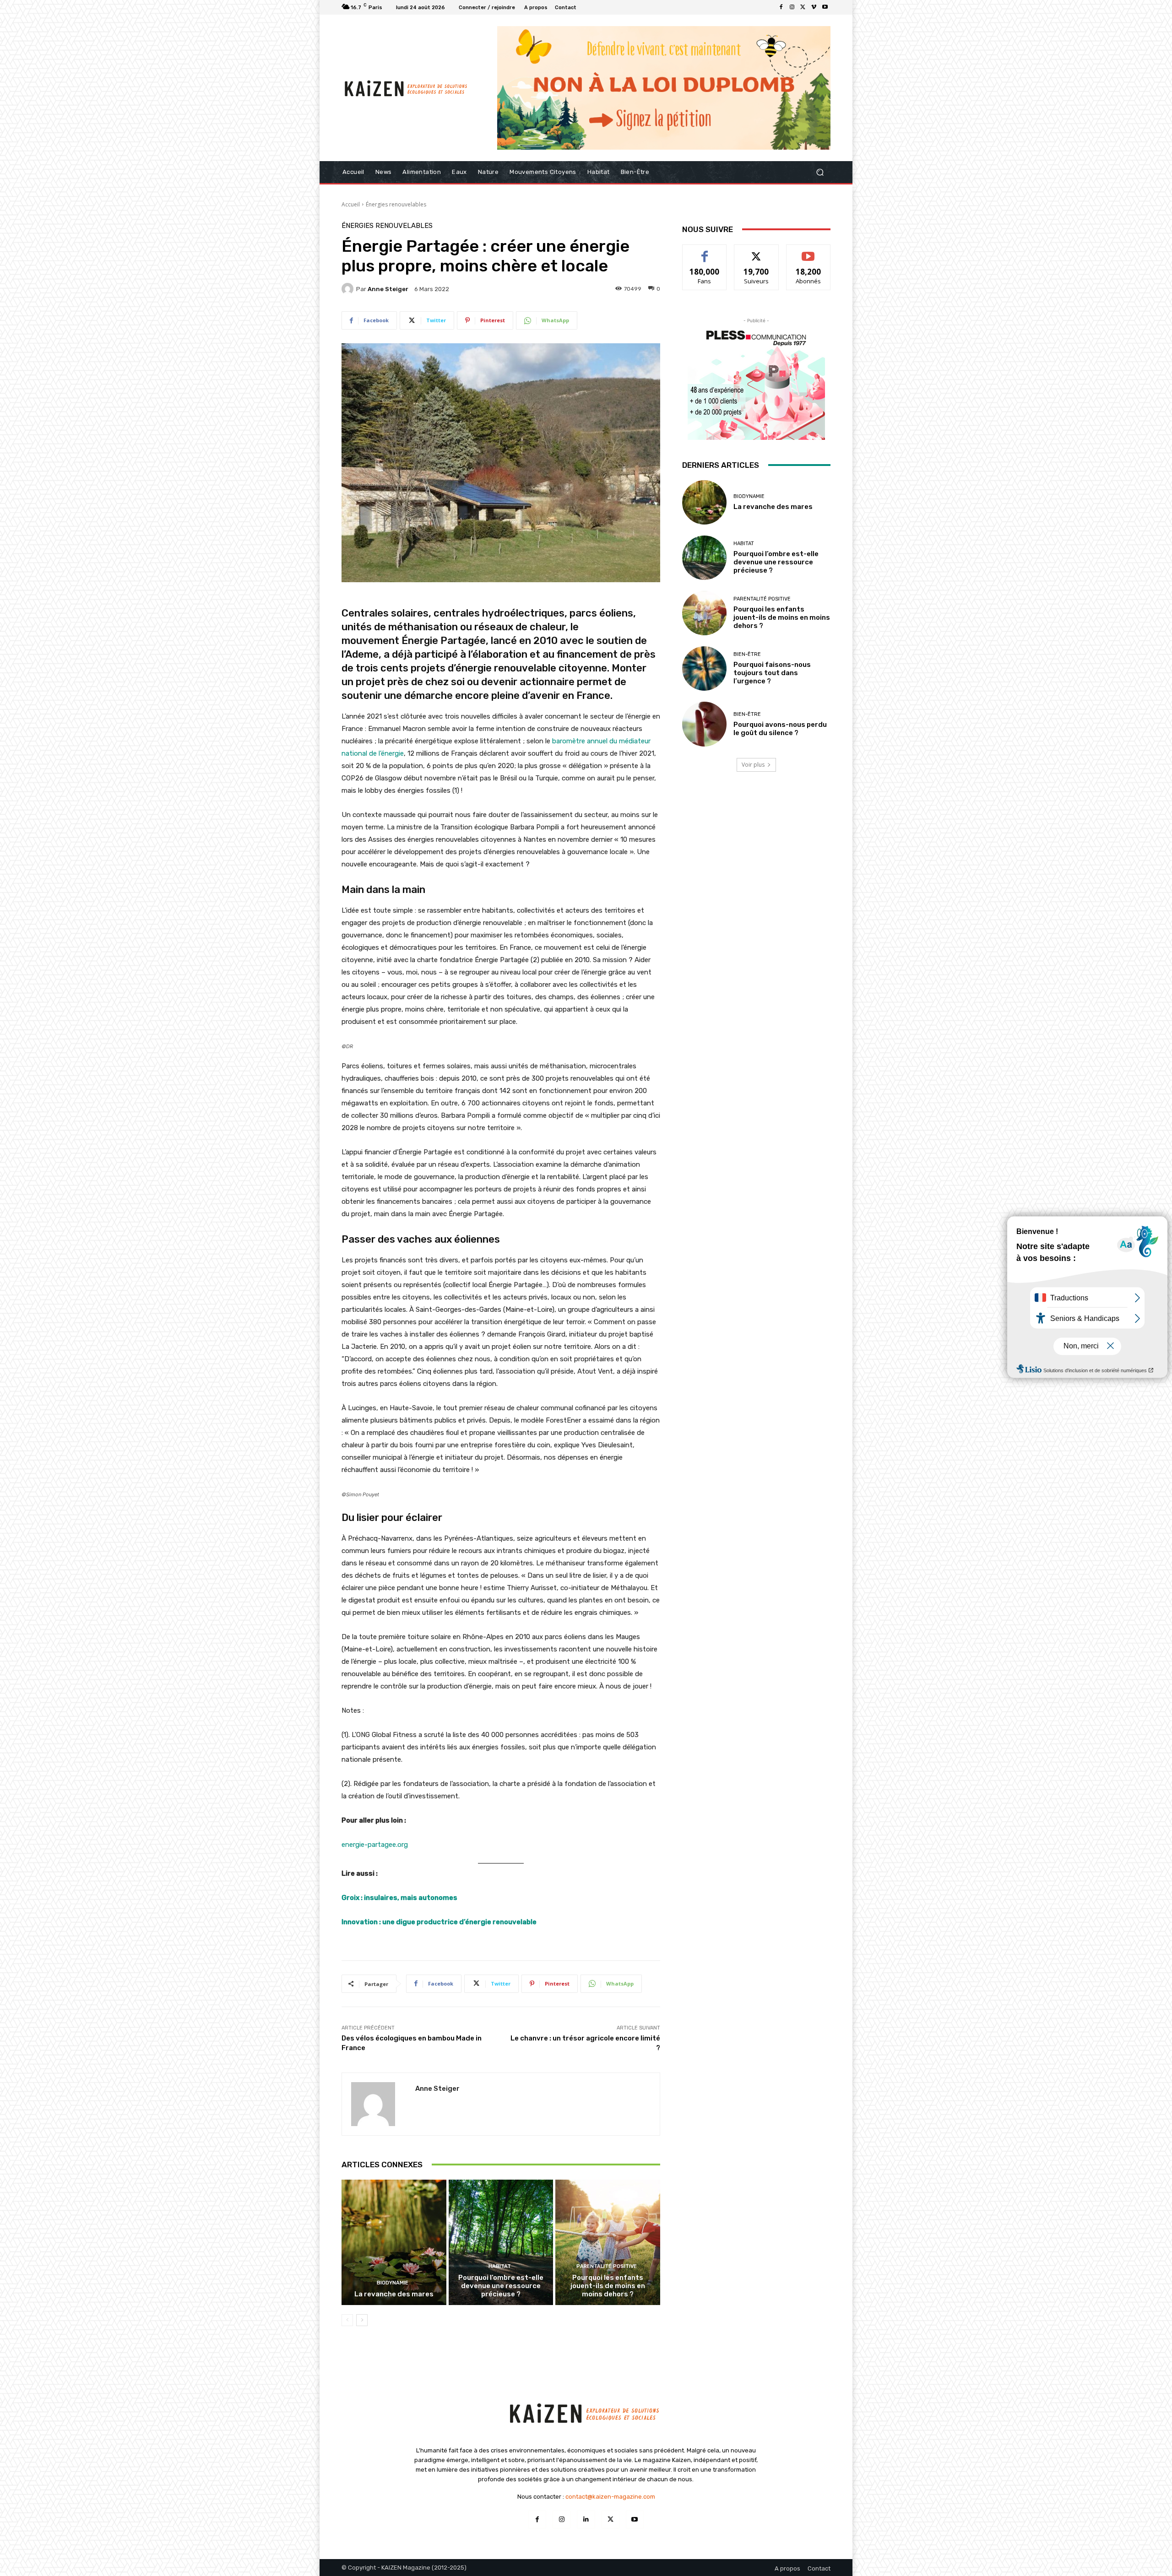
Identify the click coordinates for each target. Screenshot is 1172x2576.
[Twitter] (803, 7)
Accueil (351, 204)
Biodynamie (393, 2283)
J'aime (705, 252)
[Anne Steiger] (349, 289)
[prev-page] (347, 2320)
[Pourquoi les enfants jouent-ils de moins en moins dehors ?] (608, 2242)
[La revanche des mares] (394, 2242)
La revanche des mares (394, 2294)
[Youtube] (825, 7)
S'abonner (808, 252)
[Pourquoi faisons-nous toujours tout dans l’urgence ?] (704, 668)
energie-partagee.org (375, 1845)
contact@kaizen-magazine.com (610, 2497)
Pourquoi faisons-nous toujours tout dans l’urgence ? (772, 673)
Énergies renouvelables (396, 204)
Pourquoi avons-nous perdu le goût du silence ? (780, 729)
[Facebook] (781, 7)
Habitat (500, 2266)
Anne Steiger (388, 289)
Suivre (757, 252)
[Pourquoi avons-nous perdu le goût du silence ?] (704, 724)
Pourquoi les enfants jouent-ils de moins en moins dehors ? (608, 2286)
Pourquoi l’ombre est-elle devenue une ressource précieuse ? (501, 2286)
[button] (820, 172)
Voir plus (753, 765)
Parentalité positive (607, 2266)
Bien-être (747, 654)
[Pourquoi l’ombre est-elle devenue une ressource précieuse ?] (501, 2242)
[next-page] (362, 2320)
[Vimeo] (814, 7)
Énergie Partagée (444, 641)
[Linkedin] (586, 2519)
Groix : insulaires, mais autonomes (399, 1898)
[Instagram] (792, 7)
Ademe (362, 654)
